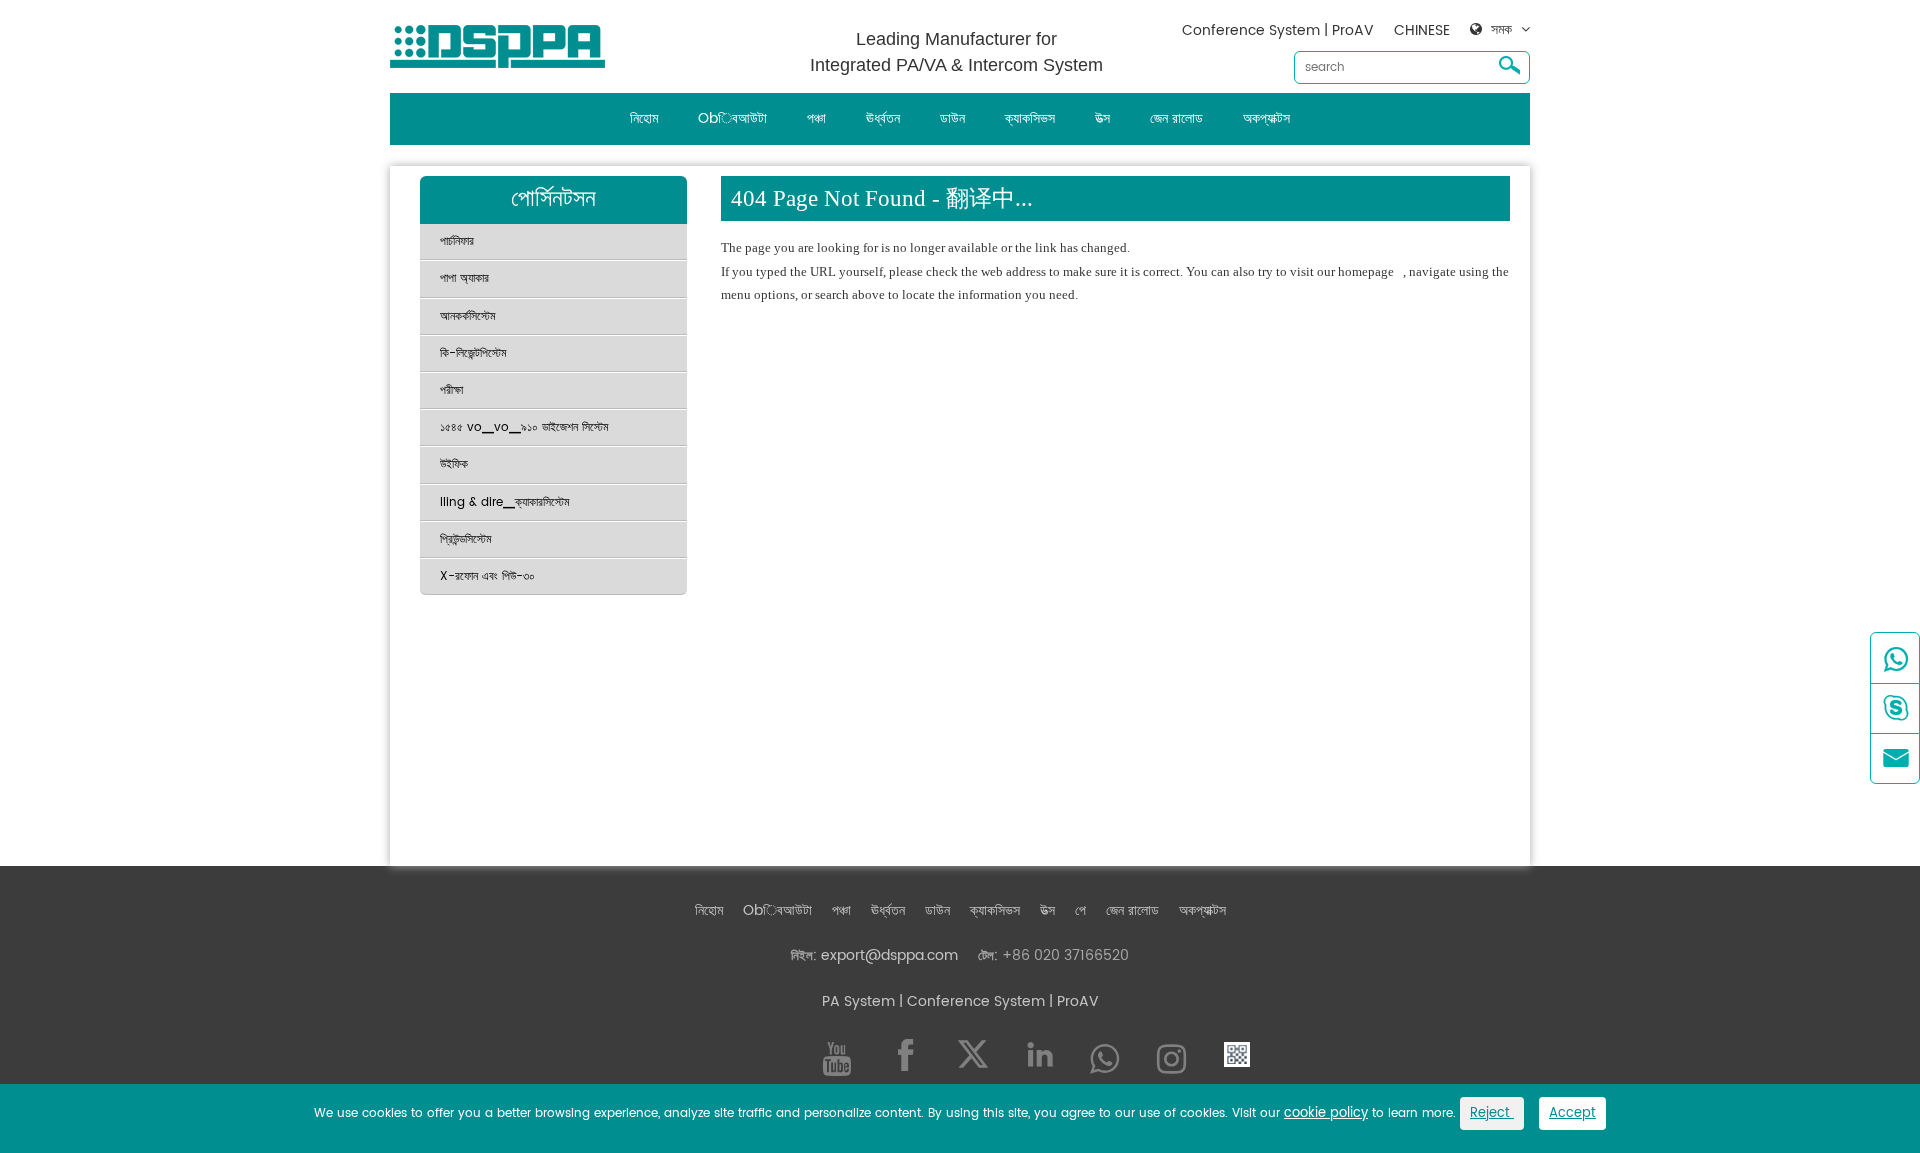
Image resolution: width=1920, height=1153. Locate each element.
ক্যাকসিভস (1030, 118)
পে (1080, 910)
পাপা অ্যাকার (464, 278)
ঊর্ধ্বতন (883, 118)
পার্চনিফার (457, 241)
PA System (858, 1001)
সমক (1501, 30)
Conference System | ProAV (1278, 30)
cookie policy (1326, 1113)
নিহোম (644, 118)
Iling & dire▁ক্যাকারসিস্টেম (505, 502)
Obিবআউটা (732, 118)
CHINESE (1422, 30)
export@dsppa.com (889, 955)
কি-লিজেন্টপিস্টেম (473, 353)
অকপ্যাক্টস (1266, 118)
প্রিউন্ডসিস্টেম (466, 539)
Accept (1572, 1113)
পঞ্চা (816, 118)
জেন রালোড (1176, 118)
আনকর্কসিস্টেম (468, 316)
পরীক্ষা (451, 390)
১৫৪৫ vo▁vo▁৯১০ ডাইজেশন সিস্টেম (524, 427)
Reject (1492, 1113)
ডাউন (952, 118)
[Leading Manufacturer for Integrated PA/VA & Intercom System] (505, 41)
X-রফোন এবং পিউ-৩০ (487, 576)
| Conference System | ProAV (997, 1001)
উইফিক (454, 464)
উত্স (1102, 118)
